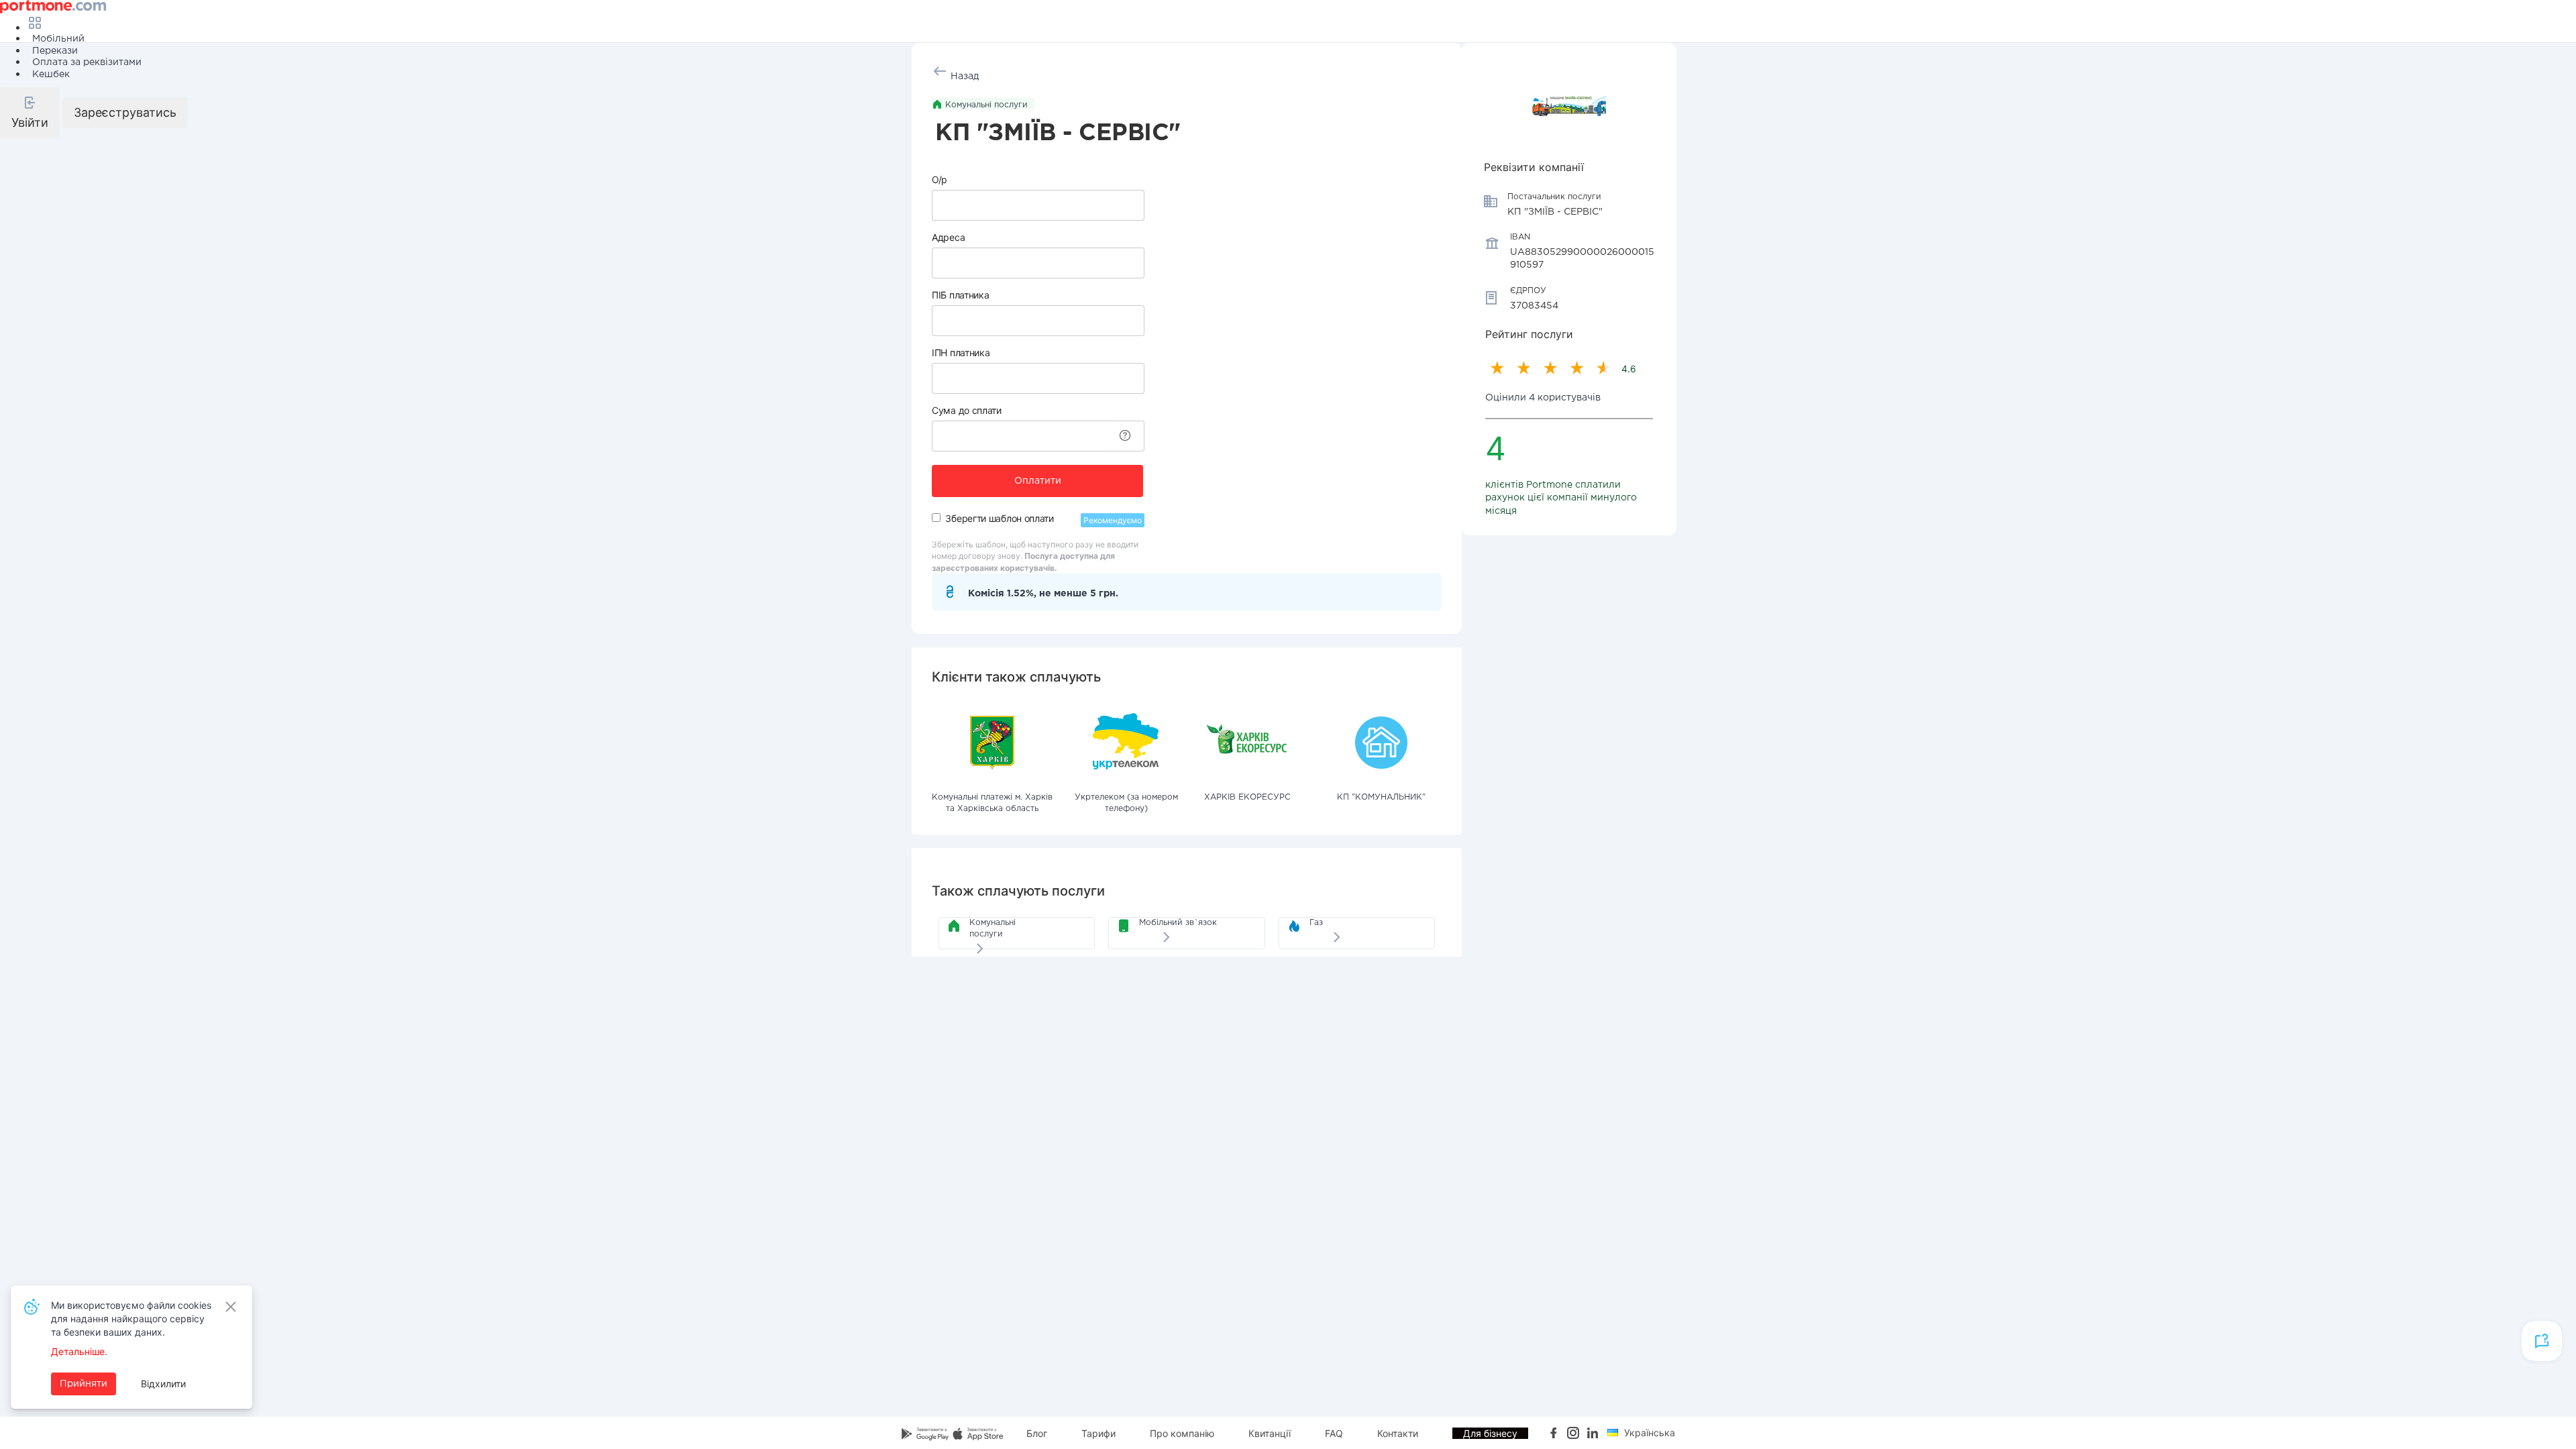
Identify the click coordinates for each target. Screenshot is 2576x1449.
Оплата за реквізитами (87, 62)
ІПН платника (961, 353)
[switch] (936, 518)
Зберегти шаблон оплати (999, 518)
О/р (940, 179)
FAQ (1334, 1433)
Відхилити (163, 1384)
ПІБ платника (960, 295)
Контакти (1398, 1433)
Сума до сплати (967, 410)
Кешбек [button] (51, 74)
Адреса (948, 237)
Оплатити (1038, 481)
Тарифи (1098, 1433)
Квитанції (1270, 1433)
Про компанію (1182, 1433)
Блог (1037, 1433)
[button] (30, 113)
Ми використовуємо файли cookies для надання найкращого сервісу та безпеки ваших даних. (131, 1319)
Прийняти (84, 1384)
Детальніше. (79, 1351)
